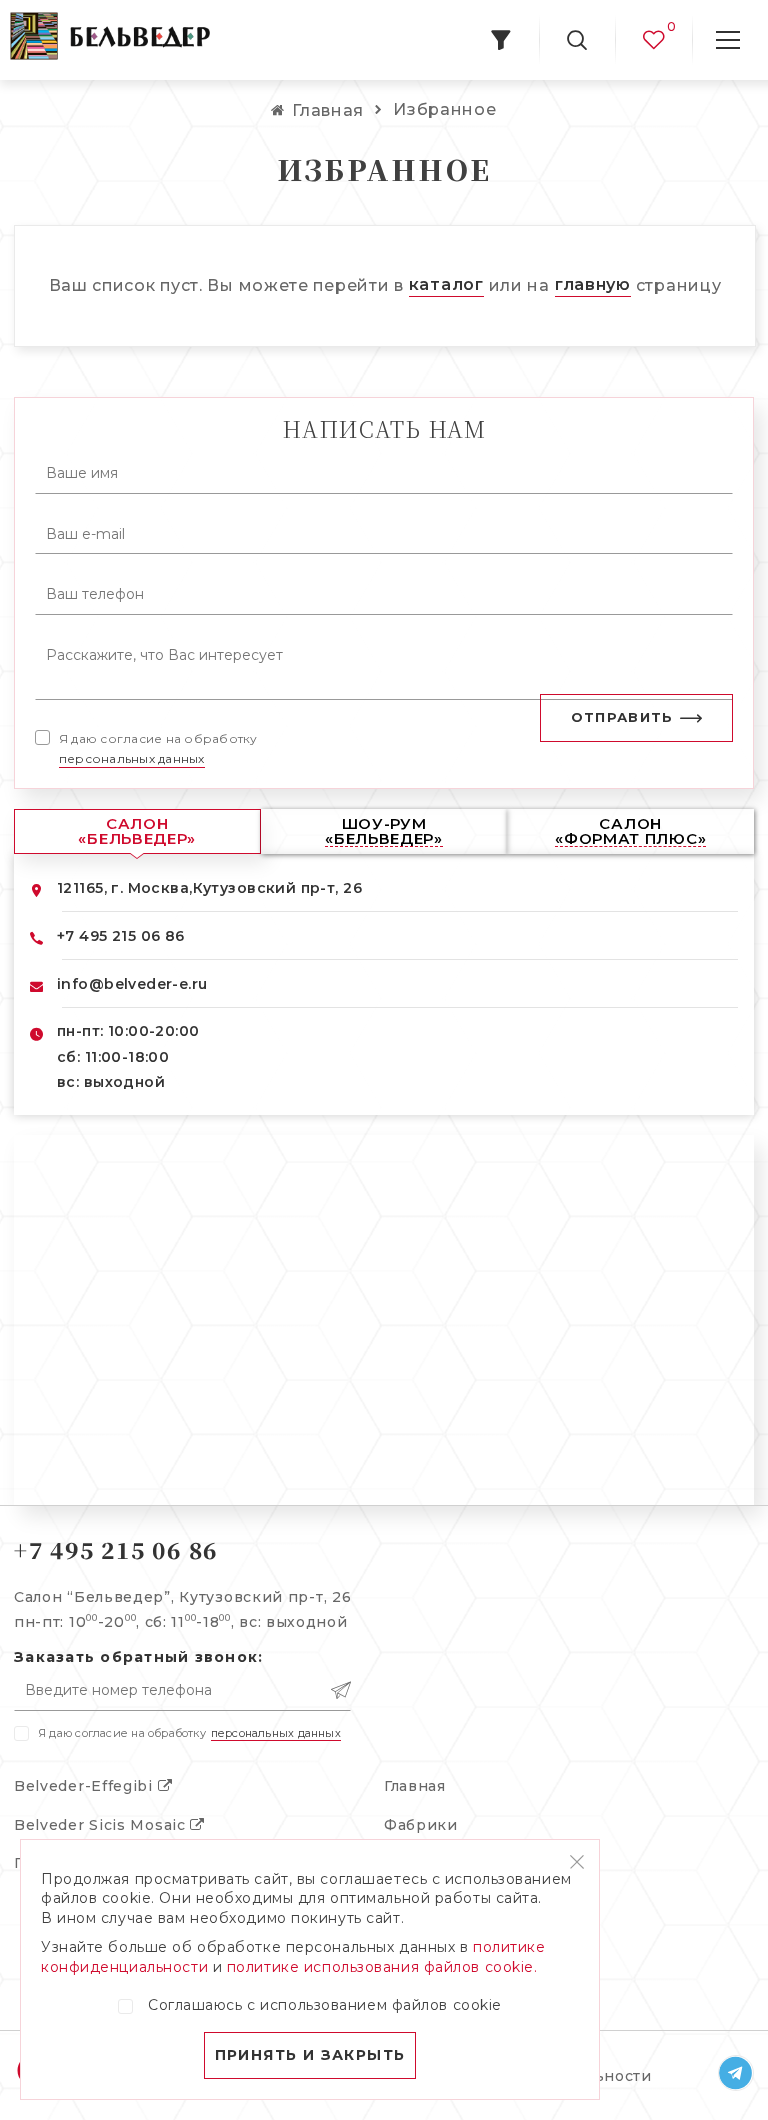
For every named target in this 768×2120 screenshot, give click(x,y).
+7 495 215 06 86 (121, 936)
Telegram (736, 2073)
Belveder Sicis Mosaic (102, 1825)
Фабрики (421, 1825)
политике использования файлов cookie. (382, 1967)
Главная (415, 1786)
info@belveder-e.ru (132, 984)
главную (593, 284)
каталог (446, 284)
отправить (622, 717)
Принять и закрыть (310, 2055)
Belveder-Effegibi (86, 1786)
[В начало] (110, 40)
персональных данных (132, 758)
